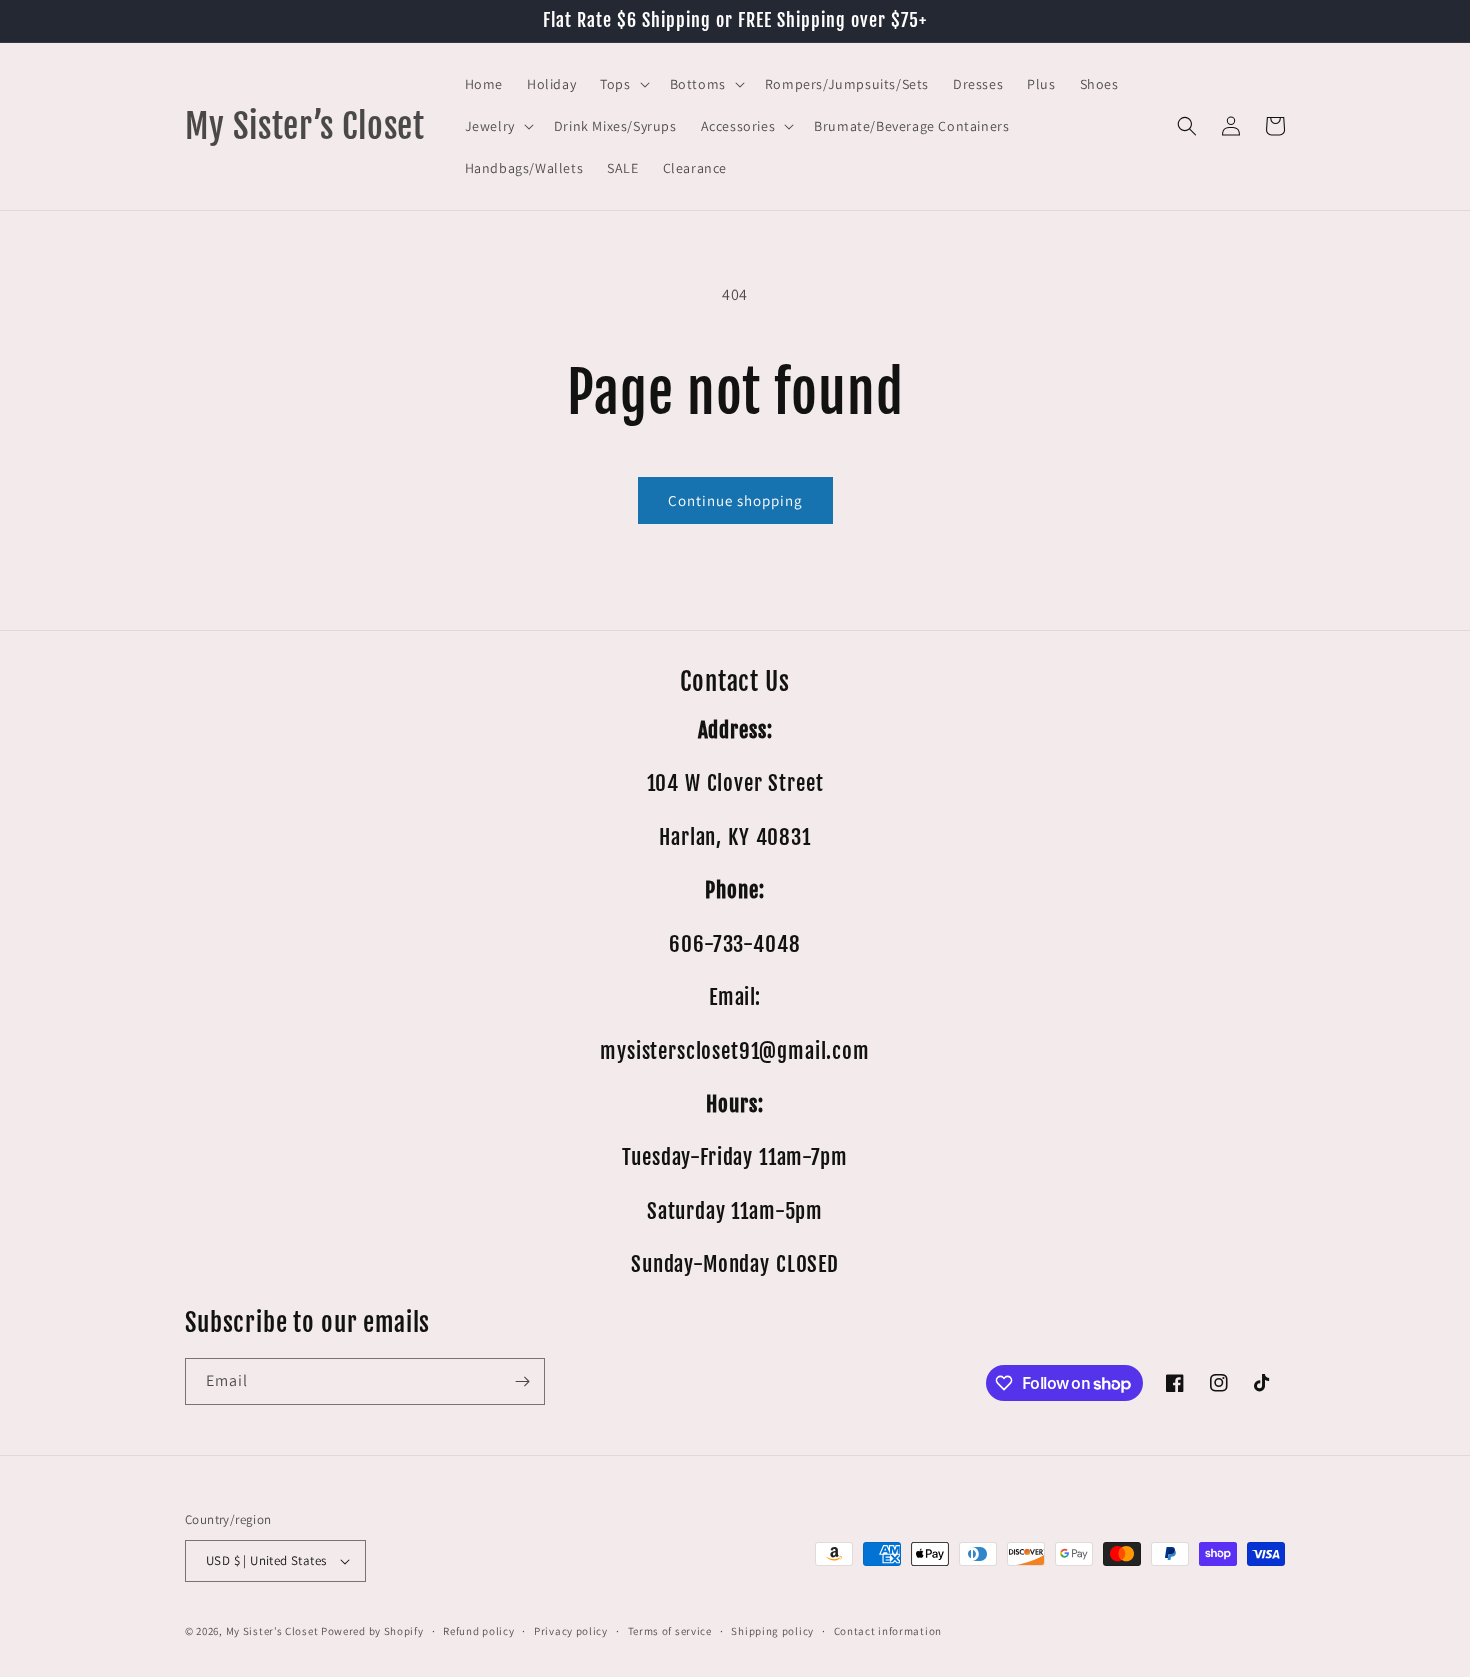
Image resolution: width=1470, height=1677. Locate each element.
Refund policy (478, 1631)
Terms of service (670, 1631)
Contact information (888, 1631)
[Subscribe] (522, 1381)
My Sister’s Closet (273, 1631)
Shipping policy (772, 1631)
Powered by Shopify (372, 1631)
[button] (622, 84)
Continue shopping (735, 500)
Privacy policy (571, 1631)
